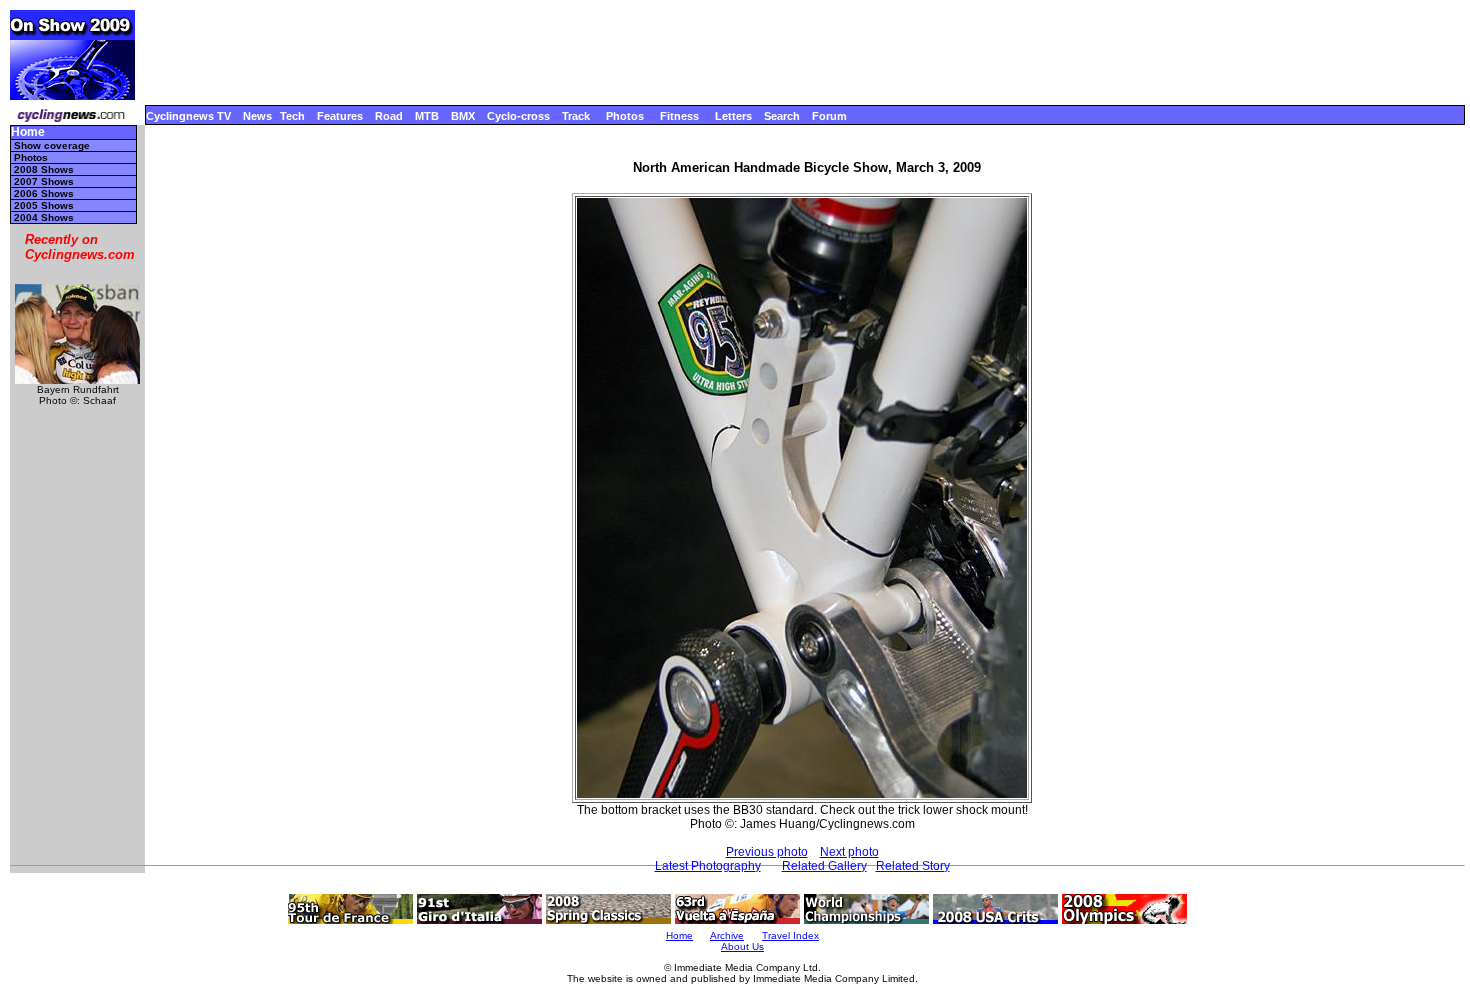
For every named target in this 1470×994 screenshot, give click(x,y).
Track (576, 116)
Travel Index (790, 935)
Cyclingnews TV (188, 116)
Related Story (913, 866)
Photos (625, 116)
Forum (829, 116)
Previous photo (767, 852)
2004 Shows (44, 217)
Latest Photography (708, 866)
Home (28, 132)
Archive (727, 935)
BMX (463, 116)
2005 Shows (44, 205)
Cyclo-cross (518, 116)
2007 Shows (44, 181)
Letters (733, 116)
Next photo (849, 852)
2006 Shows (44, 193)
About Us (742, 946)
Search (782, 116)
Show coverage (52, 145)
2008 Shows (44, 169)
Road (389, 116)
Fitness (679, 116)
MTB (427, 116)
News (257, 116)
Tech (292, 116)
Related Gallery (824, 866)
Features (340, 116)
